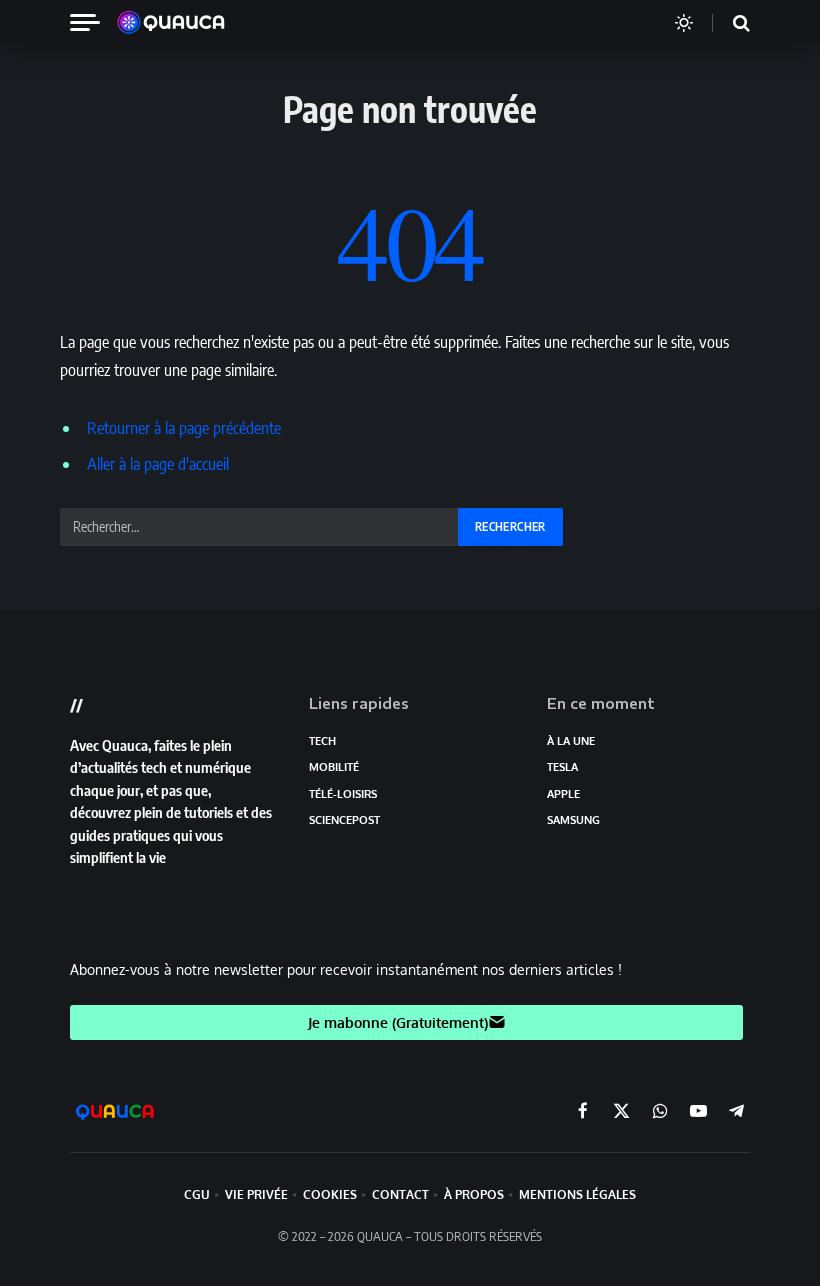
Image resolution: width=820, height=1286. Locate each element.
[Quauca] (181, 23)
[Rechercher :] (260, 527)
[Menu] (93, 22)
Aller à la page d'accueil (158, 463)
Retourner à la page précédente (184, 427)
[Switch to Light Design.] (684, 23)
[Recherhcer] (729, 22)
